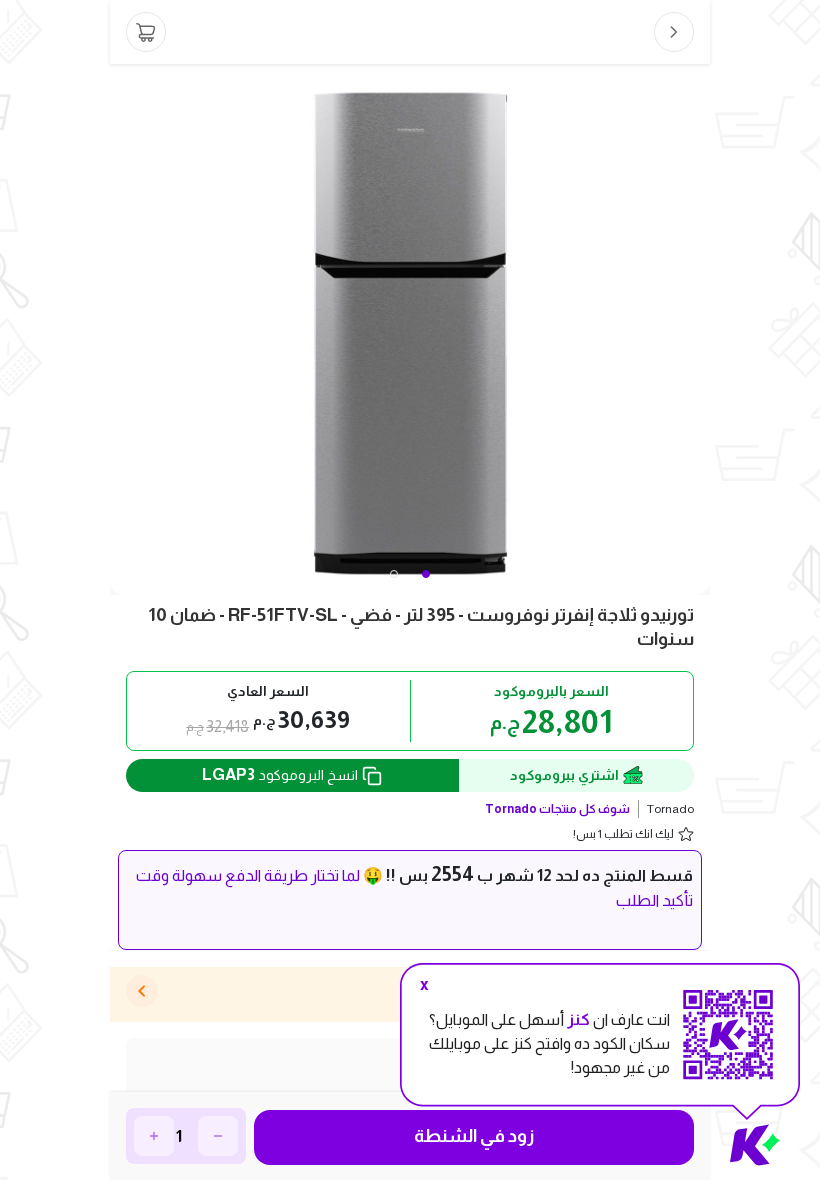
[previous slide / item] (124, 329)
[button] (394, 574)
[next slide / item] (696, 329)
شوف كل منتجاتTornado (557, 809)
